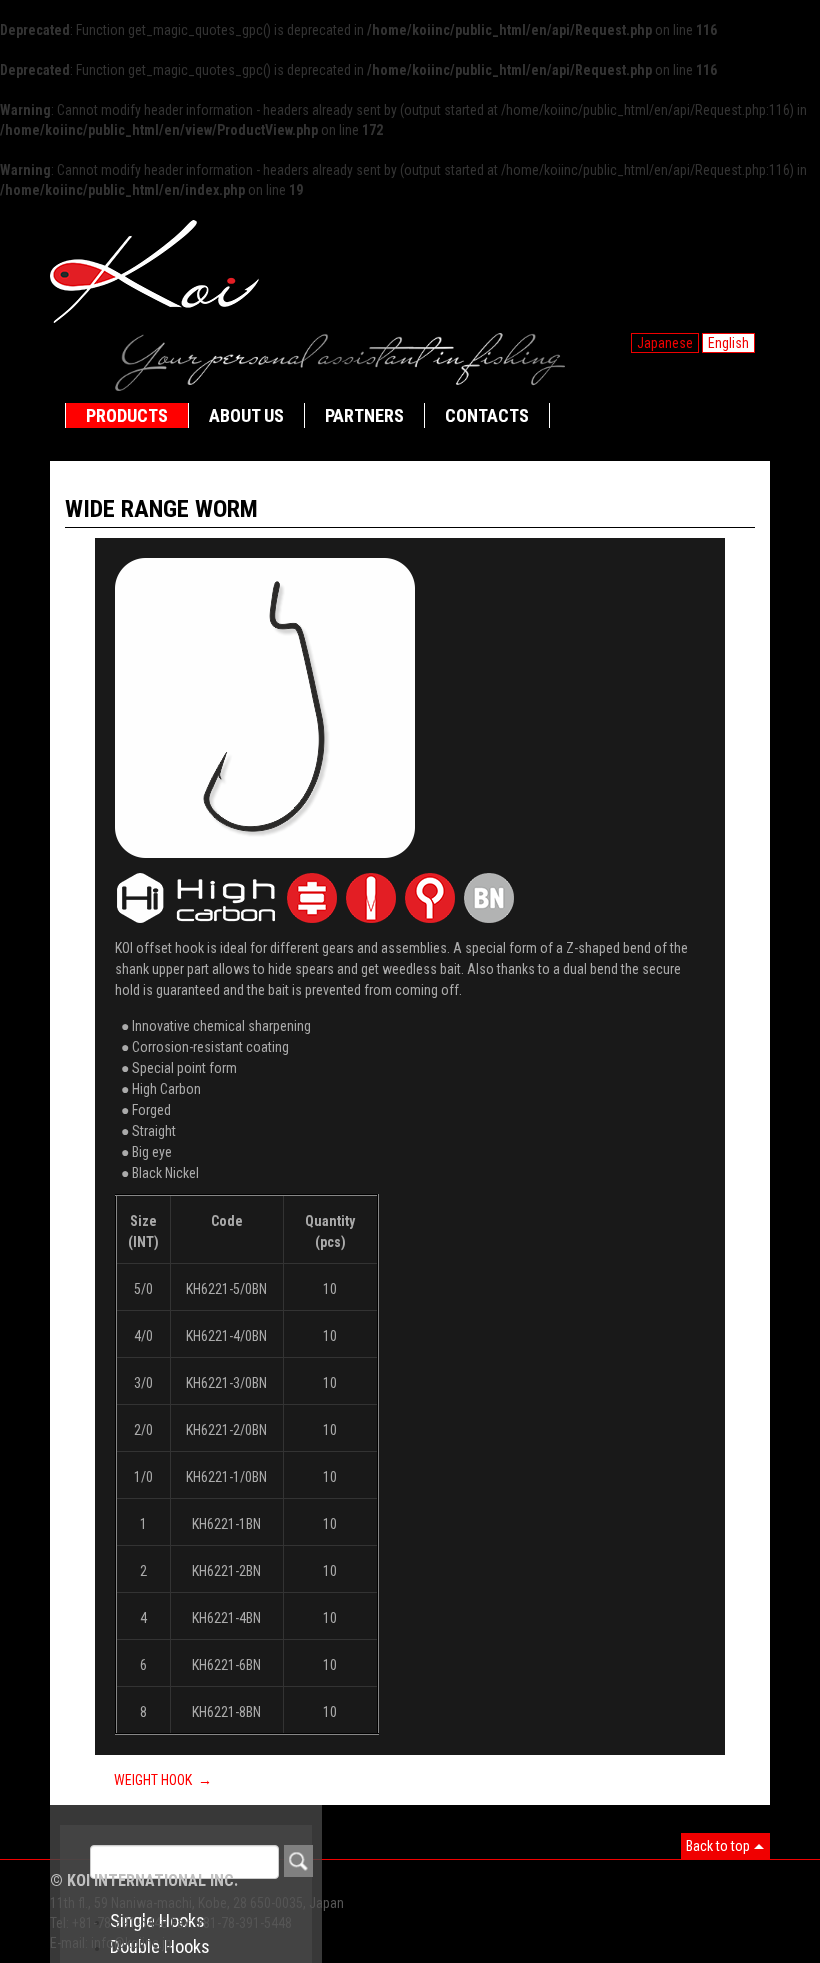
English (728, 343)
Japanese (665, 343)
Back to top (718, 1846)
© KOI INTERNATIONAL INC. (144, 1880)
